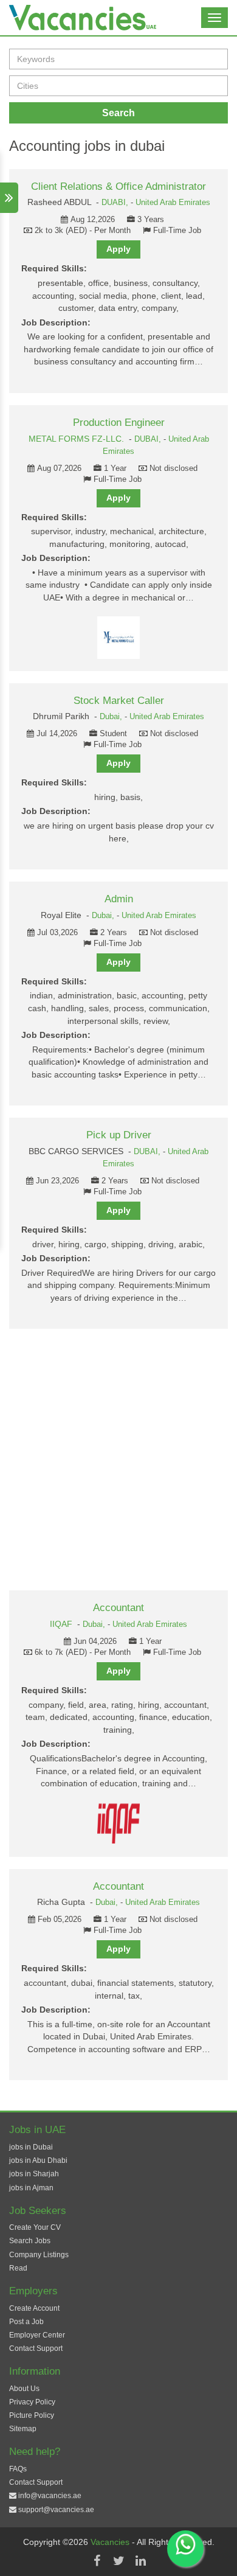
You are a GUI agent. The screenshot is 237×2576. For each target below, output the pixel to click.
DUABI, (116, 203)
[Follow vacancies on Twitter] (118, 2561)
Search (118, 113)
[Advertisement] (118, 1460)
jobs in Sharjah (34, 2174)
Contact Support (36, 2348)
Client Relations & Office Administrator (118, 186)
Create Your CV (35, 2227)
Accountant (118, 1608)
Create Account (34, 2308)
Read (18, 2268)
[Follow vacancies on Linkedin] (140, 2561)
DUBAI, (149, 439)
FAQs (18, 2469)
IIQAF (61, 1624)
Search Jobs (30, 2241)
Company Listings (39, 2255)
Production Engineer (119, 423)
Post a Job (26, 2322)
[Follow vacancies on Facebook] (97, 2561)
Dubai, (112, 717)
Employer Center (37, 2335)
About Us (24, 2389)
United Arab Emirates (173, 203)
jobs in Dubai (31, 2147)
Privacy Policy (32, 2402)
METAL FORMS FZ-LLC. (76, 439)
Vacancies (111, 2542)
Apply (118, 249)
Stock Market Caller (119, 701)
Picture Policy (32, 2415)
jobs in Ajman (31, 2188)
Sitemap (23, 2429)
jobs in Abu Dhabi (38, 2160)
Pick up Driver (119, 1135)
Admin (119, 899)
